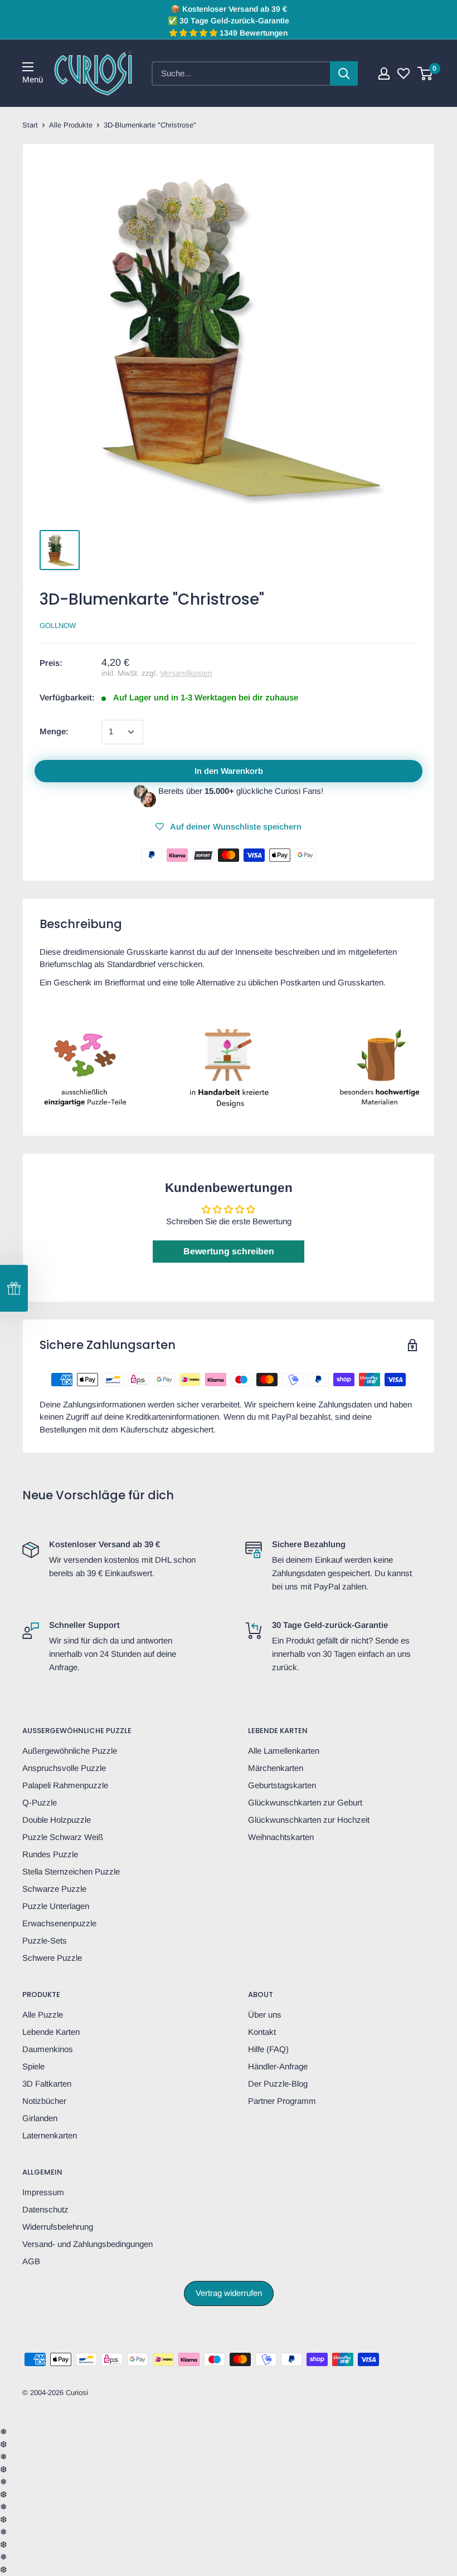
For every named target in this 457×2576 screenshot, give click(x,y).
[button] (14, 1288)
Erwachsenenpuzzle (59, 1923)
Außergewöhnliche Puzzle (70, 1751)
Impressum (43, 2192)
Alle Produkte (71, 125)
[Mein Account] (384, 73)
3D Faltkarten (47, 2084)
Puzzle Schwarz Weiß (63, 1837)
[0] (426, 73)
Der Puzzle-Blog (278, 2084)
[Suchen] (344, 73)
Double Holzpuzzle (57, 1820)
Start (30, 125)
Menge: (54, 731)
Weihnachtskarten (281, 1837)
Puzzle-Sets (45, 1940)
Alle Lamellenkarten (284, 1751)
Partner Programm (282, 2101)
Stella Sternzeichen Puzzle (71, 1871)
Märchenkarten (276, 1768)
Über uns (265, 2015)
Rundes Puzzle (50, 1854)
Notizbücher (44, 2101)
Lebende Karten (51, 2032)
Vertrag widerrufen (229, 2293)
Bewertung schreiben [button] (229, 1251)
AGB (31, 2261)
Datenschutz (45, 2209)
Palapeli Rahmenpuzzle (65, 1785)
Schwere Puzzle (52, 1958)
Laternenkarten (50, 2135)
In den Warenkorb (229, 771)
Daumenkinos (48, 2049)
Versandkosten (186, 673)
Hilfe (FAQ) (268, 2049)
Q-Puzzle (40, 1802)
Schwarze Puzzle (54, 1889)
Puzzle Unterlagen (56, 1906)
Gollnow (58, 625)
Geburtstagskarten (282, 1785)
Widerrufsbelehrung (58, 2227)
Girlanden (40, 2118)
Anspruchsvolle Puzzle (64, 1768)
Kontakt (262, 2032)
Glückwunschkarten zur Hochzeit (309, 1820)
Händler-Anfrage (278, 2066)
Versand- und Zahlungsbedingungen (87, 2244)
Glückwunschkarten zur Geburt (305, 1802)
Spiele (33, 2066)
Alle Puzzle (43, 2015)
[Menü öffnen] (28, 67)
